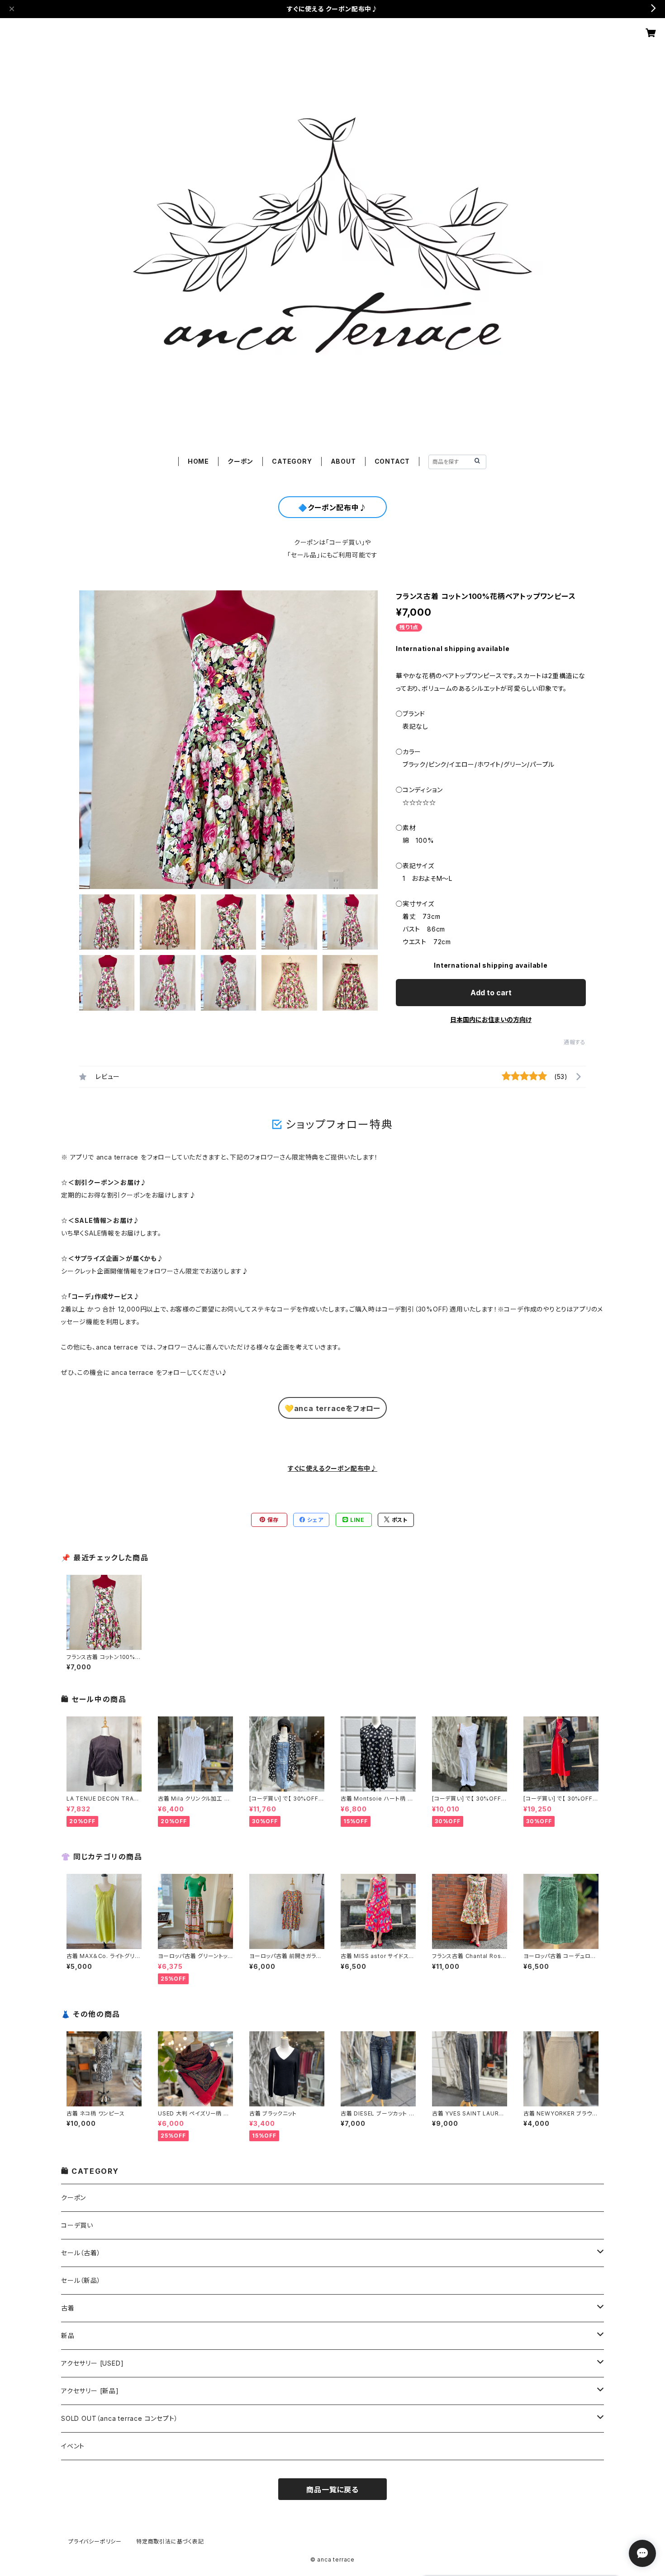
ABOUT (343, 461)
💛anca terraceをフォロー (332, 1408)
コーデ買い (77, 2225)
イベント (73, 2446)
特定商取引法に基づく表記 (170, 2541)
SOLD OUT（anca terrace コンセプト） (119, 2418)
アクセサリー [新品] (90, 2391)
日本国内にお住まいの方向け (491, 1019)
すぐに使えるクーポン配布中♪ (332, 1468)
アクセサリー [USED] (92, 2363)
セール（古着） (81, 2253)
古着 (68, 2308)
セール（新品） (81, 2280)
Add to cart (491, 993)
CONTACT (392, 461)
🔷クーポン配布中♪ (332, 508)
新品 (68, 2336)
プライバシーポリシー (95, 2541)
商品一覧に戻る (332, 2490)
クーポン (240, 461)
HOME (198, 461)
